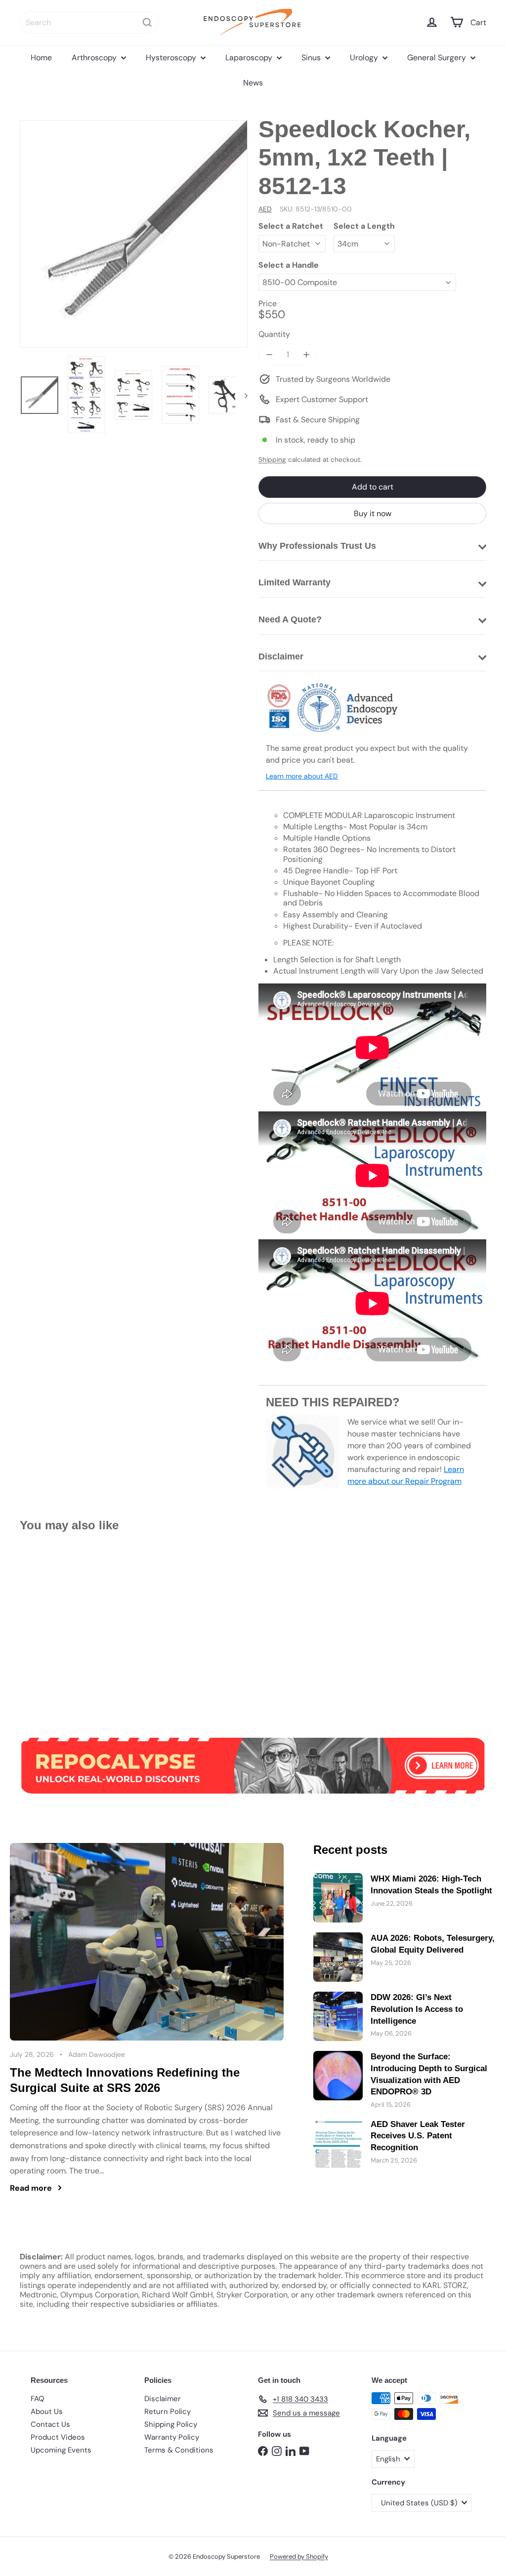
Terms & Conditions (179, 2450)
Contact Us (50, 2424)
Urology (365, 58)
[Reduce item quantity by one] (269, 354)
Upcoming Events (61, 2450)
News (253, 83)
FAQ (38, 2399)
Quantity (274, 334)
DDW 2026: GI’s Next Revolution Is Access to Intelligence (417, 2009)
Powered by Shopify (299, 2556)
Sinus (312, 58)
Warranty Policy (172, 2437)
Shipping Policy (171, 2424)
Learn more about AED (302, 776)
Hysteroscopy (172, 58)
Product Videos (58, 2437)
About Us (47, 2412)
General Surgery (438, 58)
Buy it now (373, 513)
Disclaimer (163, 2399)
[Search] (147, 22)
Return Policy (168, 2412)
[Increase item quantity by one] (306, 354)
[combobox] (89, 22)
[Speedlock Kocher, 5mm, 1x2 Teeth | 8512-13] (55, 1628)
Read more (31, 2188)
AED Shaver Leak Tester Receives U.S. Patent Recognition (418, 2136)
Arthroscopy (95, 58)
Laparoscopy (250, 58)
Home (41, 58)
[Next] (241, 395)
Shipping (272, 460)
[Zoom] (134, 234)
